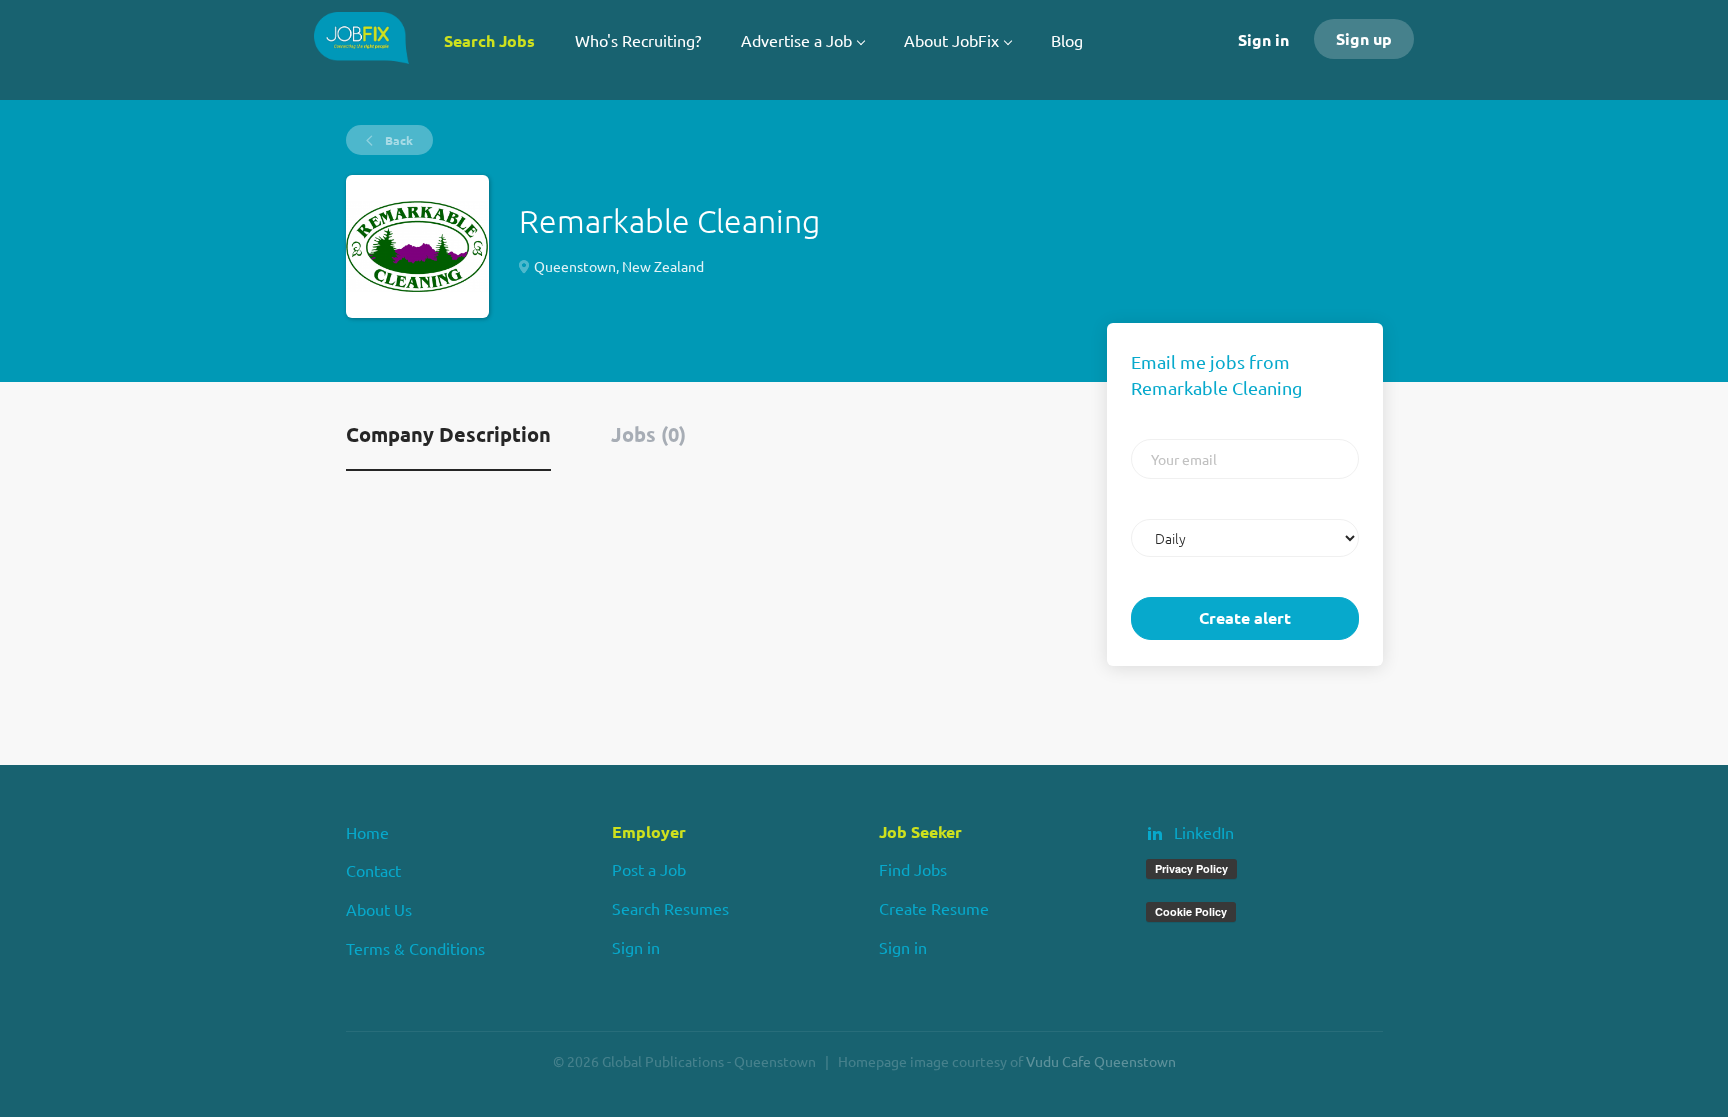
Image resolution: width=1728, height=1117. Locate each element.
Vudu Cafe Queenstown (1101, 1061)
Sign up (1364, 38)
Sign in (1263, 39)
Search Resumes (670, 908)
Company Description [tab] (448, 434)
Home (367, 832)
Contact (373, 870)
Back (397, 140)
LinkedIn (1204, 832)
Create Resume (934, 908)
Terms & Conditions (415, 948)
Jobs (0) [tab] (648, 434)
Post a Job (649, 869)
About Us (379, 909)
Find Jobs (913, 869)
